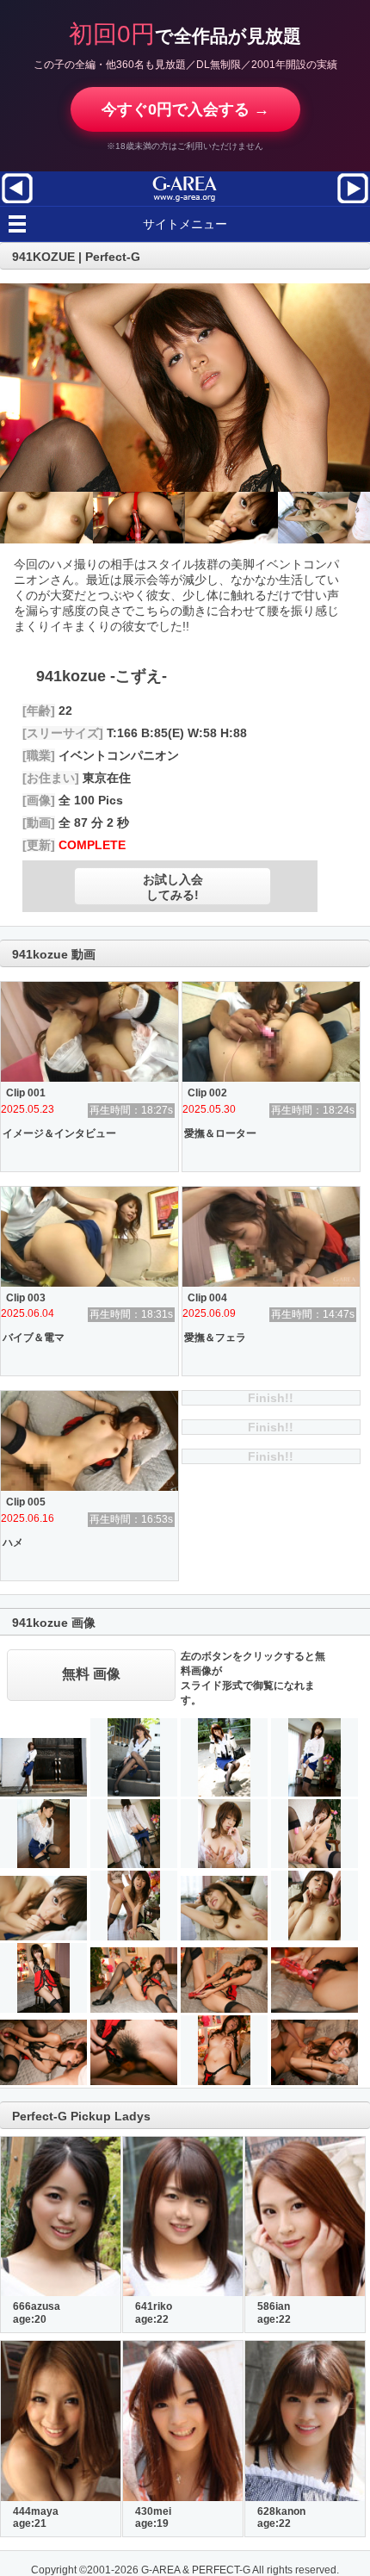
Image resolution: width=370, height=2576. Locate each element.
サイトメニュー (185, 224)
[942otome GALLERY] (17, 202)
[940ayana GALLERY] (353, 202)
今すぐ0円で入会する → (185, 109)
